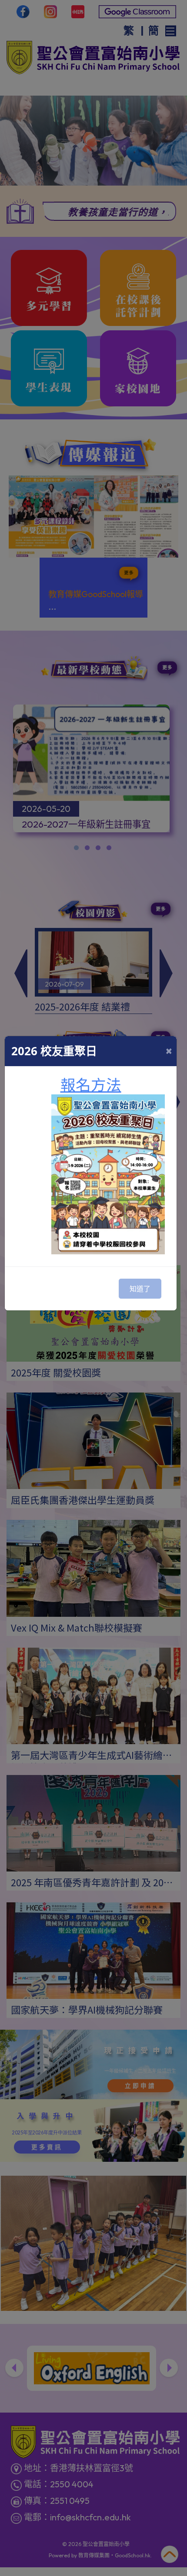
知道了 (140, 1289)
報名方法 (91, 1085)
